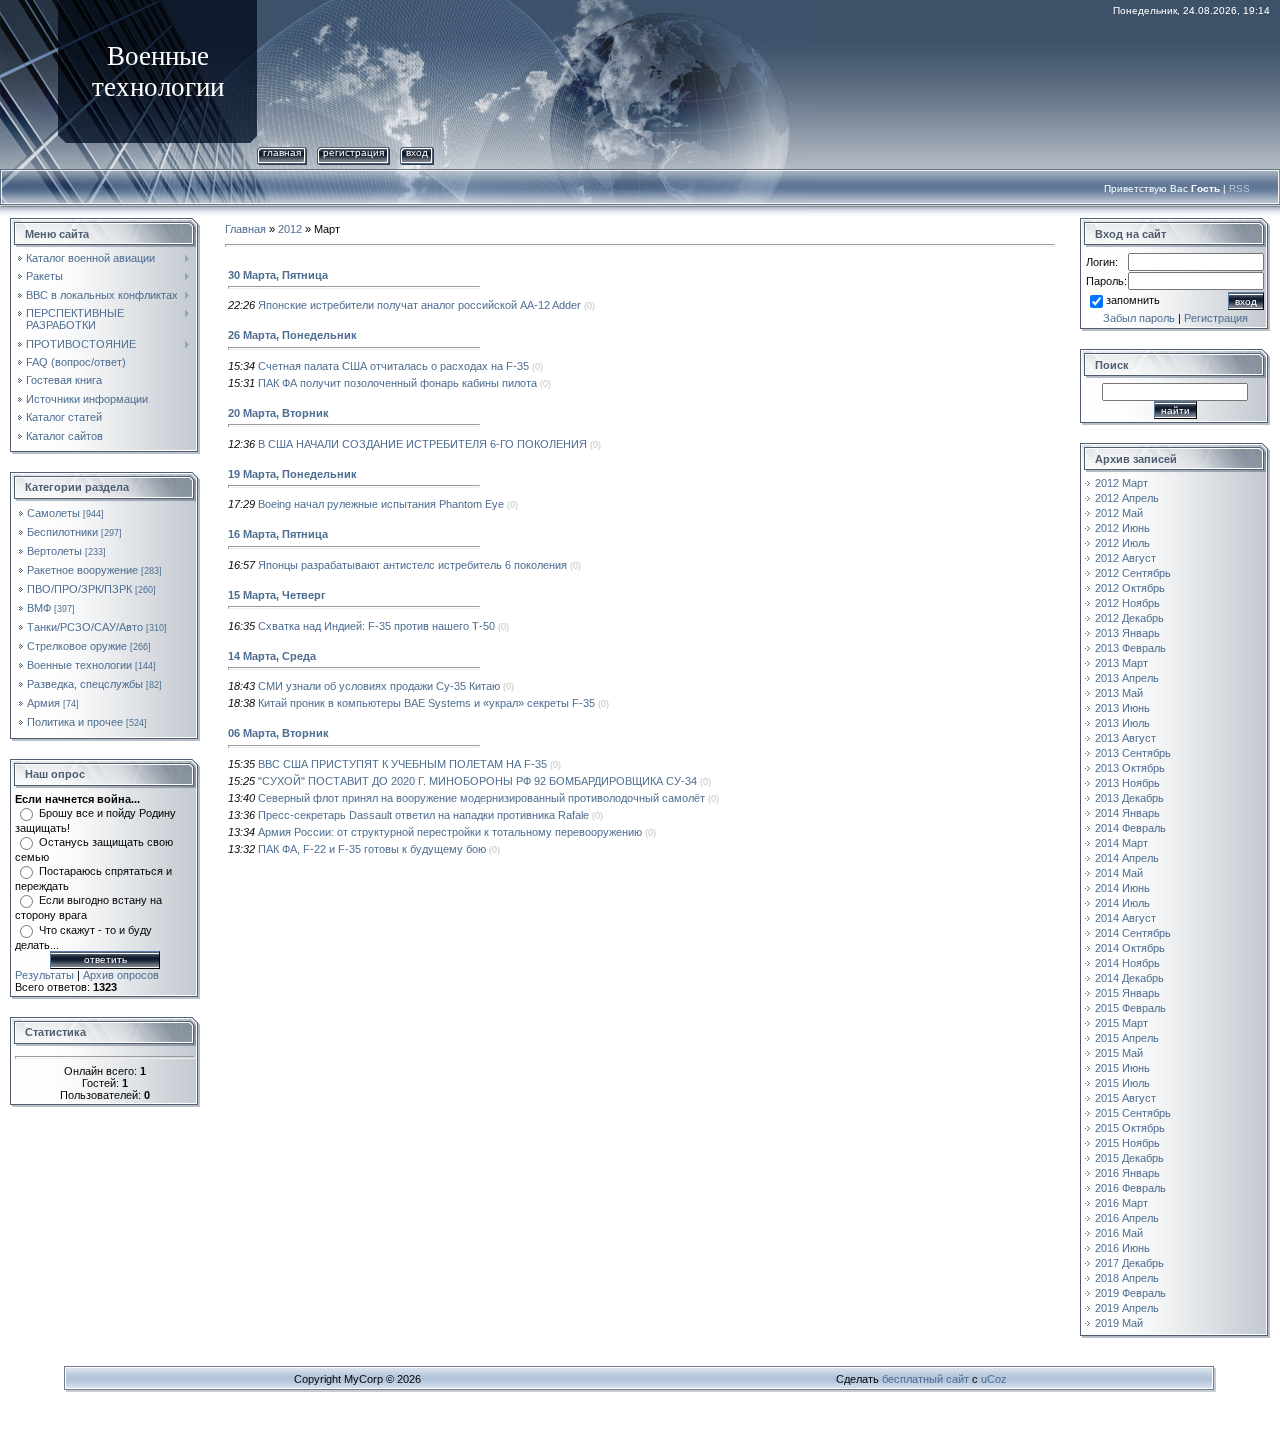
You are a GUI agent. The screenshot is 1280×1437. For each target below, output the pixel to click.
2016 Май (1119, 1233)
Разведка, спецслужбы (85, 684)
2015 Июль (1122, 1083)
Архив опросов (121, 975)
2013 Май (1119, 693)
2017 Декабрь (1129, 1263)
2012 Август (1125, 558)
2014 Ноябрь (1127, 963)
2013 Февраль (1130, 648)
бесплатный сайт (925, 1379)
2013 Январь (1127, 633)
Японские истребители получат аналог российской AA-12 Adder (419, 305)
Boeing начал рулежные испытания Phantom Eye (381, 504)
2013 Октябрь (1130, 768)
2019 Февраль (1130, 1293)
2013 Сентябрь (1133, 753)
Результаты (44, 975)
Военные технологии (79, 665)
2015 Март (1121, 1023)
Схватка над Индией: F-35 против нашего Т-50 (376, 626)
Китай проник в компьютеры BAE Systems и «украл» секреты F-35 (426, 703)
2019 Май (1119, 1323)
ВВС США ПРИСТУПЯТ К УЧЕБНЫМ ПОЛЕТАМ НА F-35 (402, 764)
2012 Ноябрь (1127, 603)
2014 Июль (1122, 903)
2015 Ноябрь (1127, 1143)
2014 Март (1121, 843)
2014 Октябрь (1130, 948)
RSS (1239, 188)
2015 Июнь (1122, 1068)
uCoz (994, 1379)
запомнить (1133, 300)
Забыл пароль (1139, 318)
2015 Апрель (1127, 1038)
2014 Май (1119, 873)
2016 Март (1121, 1203)
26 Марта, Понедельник (292, 335)
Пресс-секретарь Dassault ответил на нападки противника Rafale (423, 815)
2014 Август (1125, 918)
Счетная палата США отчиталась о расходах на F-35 (393, 366)
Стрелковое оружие (77, 646)
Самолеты (53, 513)
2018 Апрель (1127, 1278)
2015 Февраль (1130, 1008)
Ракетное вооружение (82, 570)
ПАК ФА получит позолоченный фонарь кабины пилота (397, 383)
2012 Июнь (1122, 528)
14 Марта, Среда (272, 656)
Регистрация (353, 152)
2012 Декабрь (1129, 618)
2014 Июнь (1122, 888)
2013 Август (1125, 738)
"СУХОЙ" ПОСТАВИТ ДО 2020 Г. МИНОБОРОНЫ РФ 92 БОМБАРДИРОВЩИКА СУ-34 (477, 781)
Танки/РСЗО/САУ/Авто (85, 627)
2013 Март (1121, 663)
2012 (290, 229)
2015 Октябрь (1130, 1128)
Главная (282, 152)
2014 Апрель (1127, 858)
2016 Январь (1127, 1173)
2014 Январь (1127, 813)
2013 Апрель (1127, 678)
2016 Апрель (1127, 1218)
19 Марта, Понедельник (292, 474)
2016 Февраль (1130, 1188)
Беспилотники (62, 532)
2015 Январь (1127, 993)
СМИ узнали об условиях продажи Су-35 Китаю (379, 686)
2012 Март (1121, 483)
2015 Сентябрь (1133, 1113)
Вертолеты (54, 551)
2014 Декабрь (1129, 978)
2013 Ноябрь (1127, 783)
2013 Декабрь (1129, 798)
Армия (43, 703)
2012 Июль (1122, 543)
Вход (417, 152)
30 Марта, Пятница (278, 275)
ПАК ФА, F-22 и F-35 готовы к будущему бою (372, 849)
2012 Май (1119, 513)
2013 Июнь (1122, 708)
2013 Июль (1122, 723)
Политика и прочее (75, 722)
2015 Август (1125, 1098)
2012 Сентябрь (1133, 573)
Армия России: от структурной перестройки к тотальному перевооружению (450, 832)
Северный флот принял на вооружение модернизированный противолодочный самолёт (481, 798)
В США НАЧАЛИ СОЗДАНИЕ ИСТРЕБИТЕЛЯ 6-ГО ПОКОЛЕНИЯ (422, 444)
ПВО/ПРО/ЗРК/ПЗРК (79, 589)
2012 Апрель (1127, 498)
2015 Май (1119, 1053)
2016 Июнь (1122, 1248)
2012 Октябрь (1130, 588)
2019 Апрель (1127, 1308)
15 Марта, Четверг (277, 595)
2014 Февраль (1130, 828)
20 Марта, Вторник (278, 413)
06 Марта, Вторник (278, 733)
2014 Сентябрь (1133, 933)
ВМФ (39, 608)
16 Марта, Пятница (278, 534)
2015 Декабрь (1129, 1158)
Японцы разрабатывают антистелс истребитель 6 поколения (412, 565)
